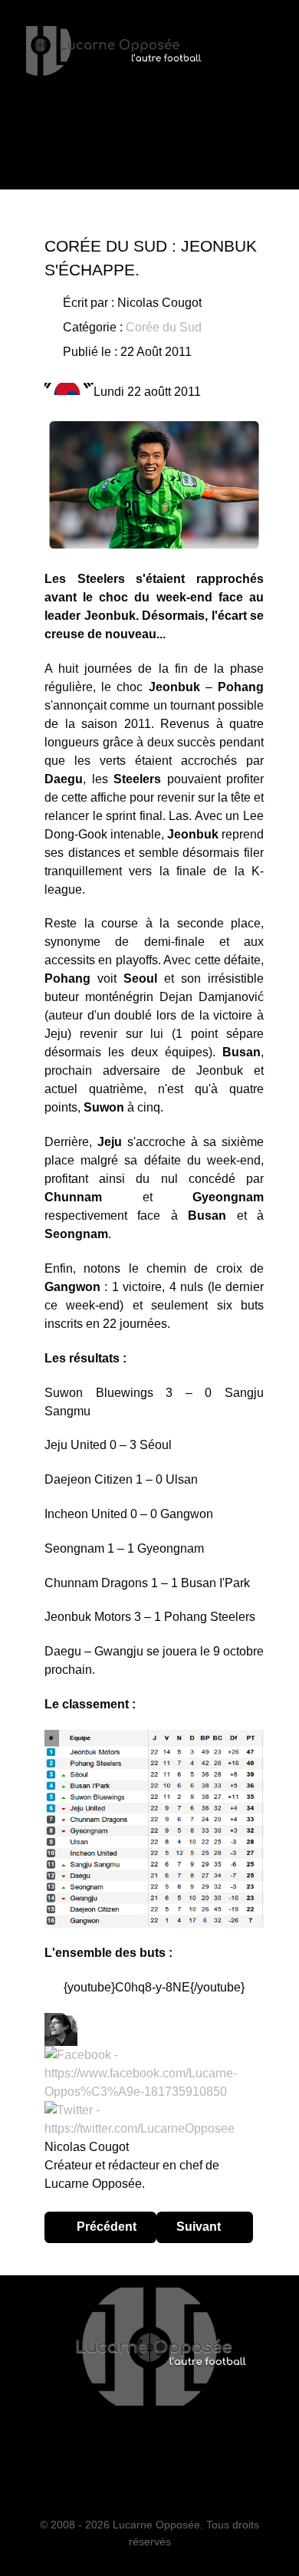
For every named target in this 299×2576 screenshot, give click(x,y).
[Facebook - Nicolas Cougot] (154, 2072)
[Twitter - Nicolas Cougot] (154, 2118)
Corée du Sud (164, 327)
